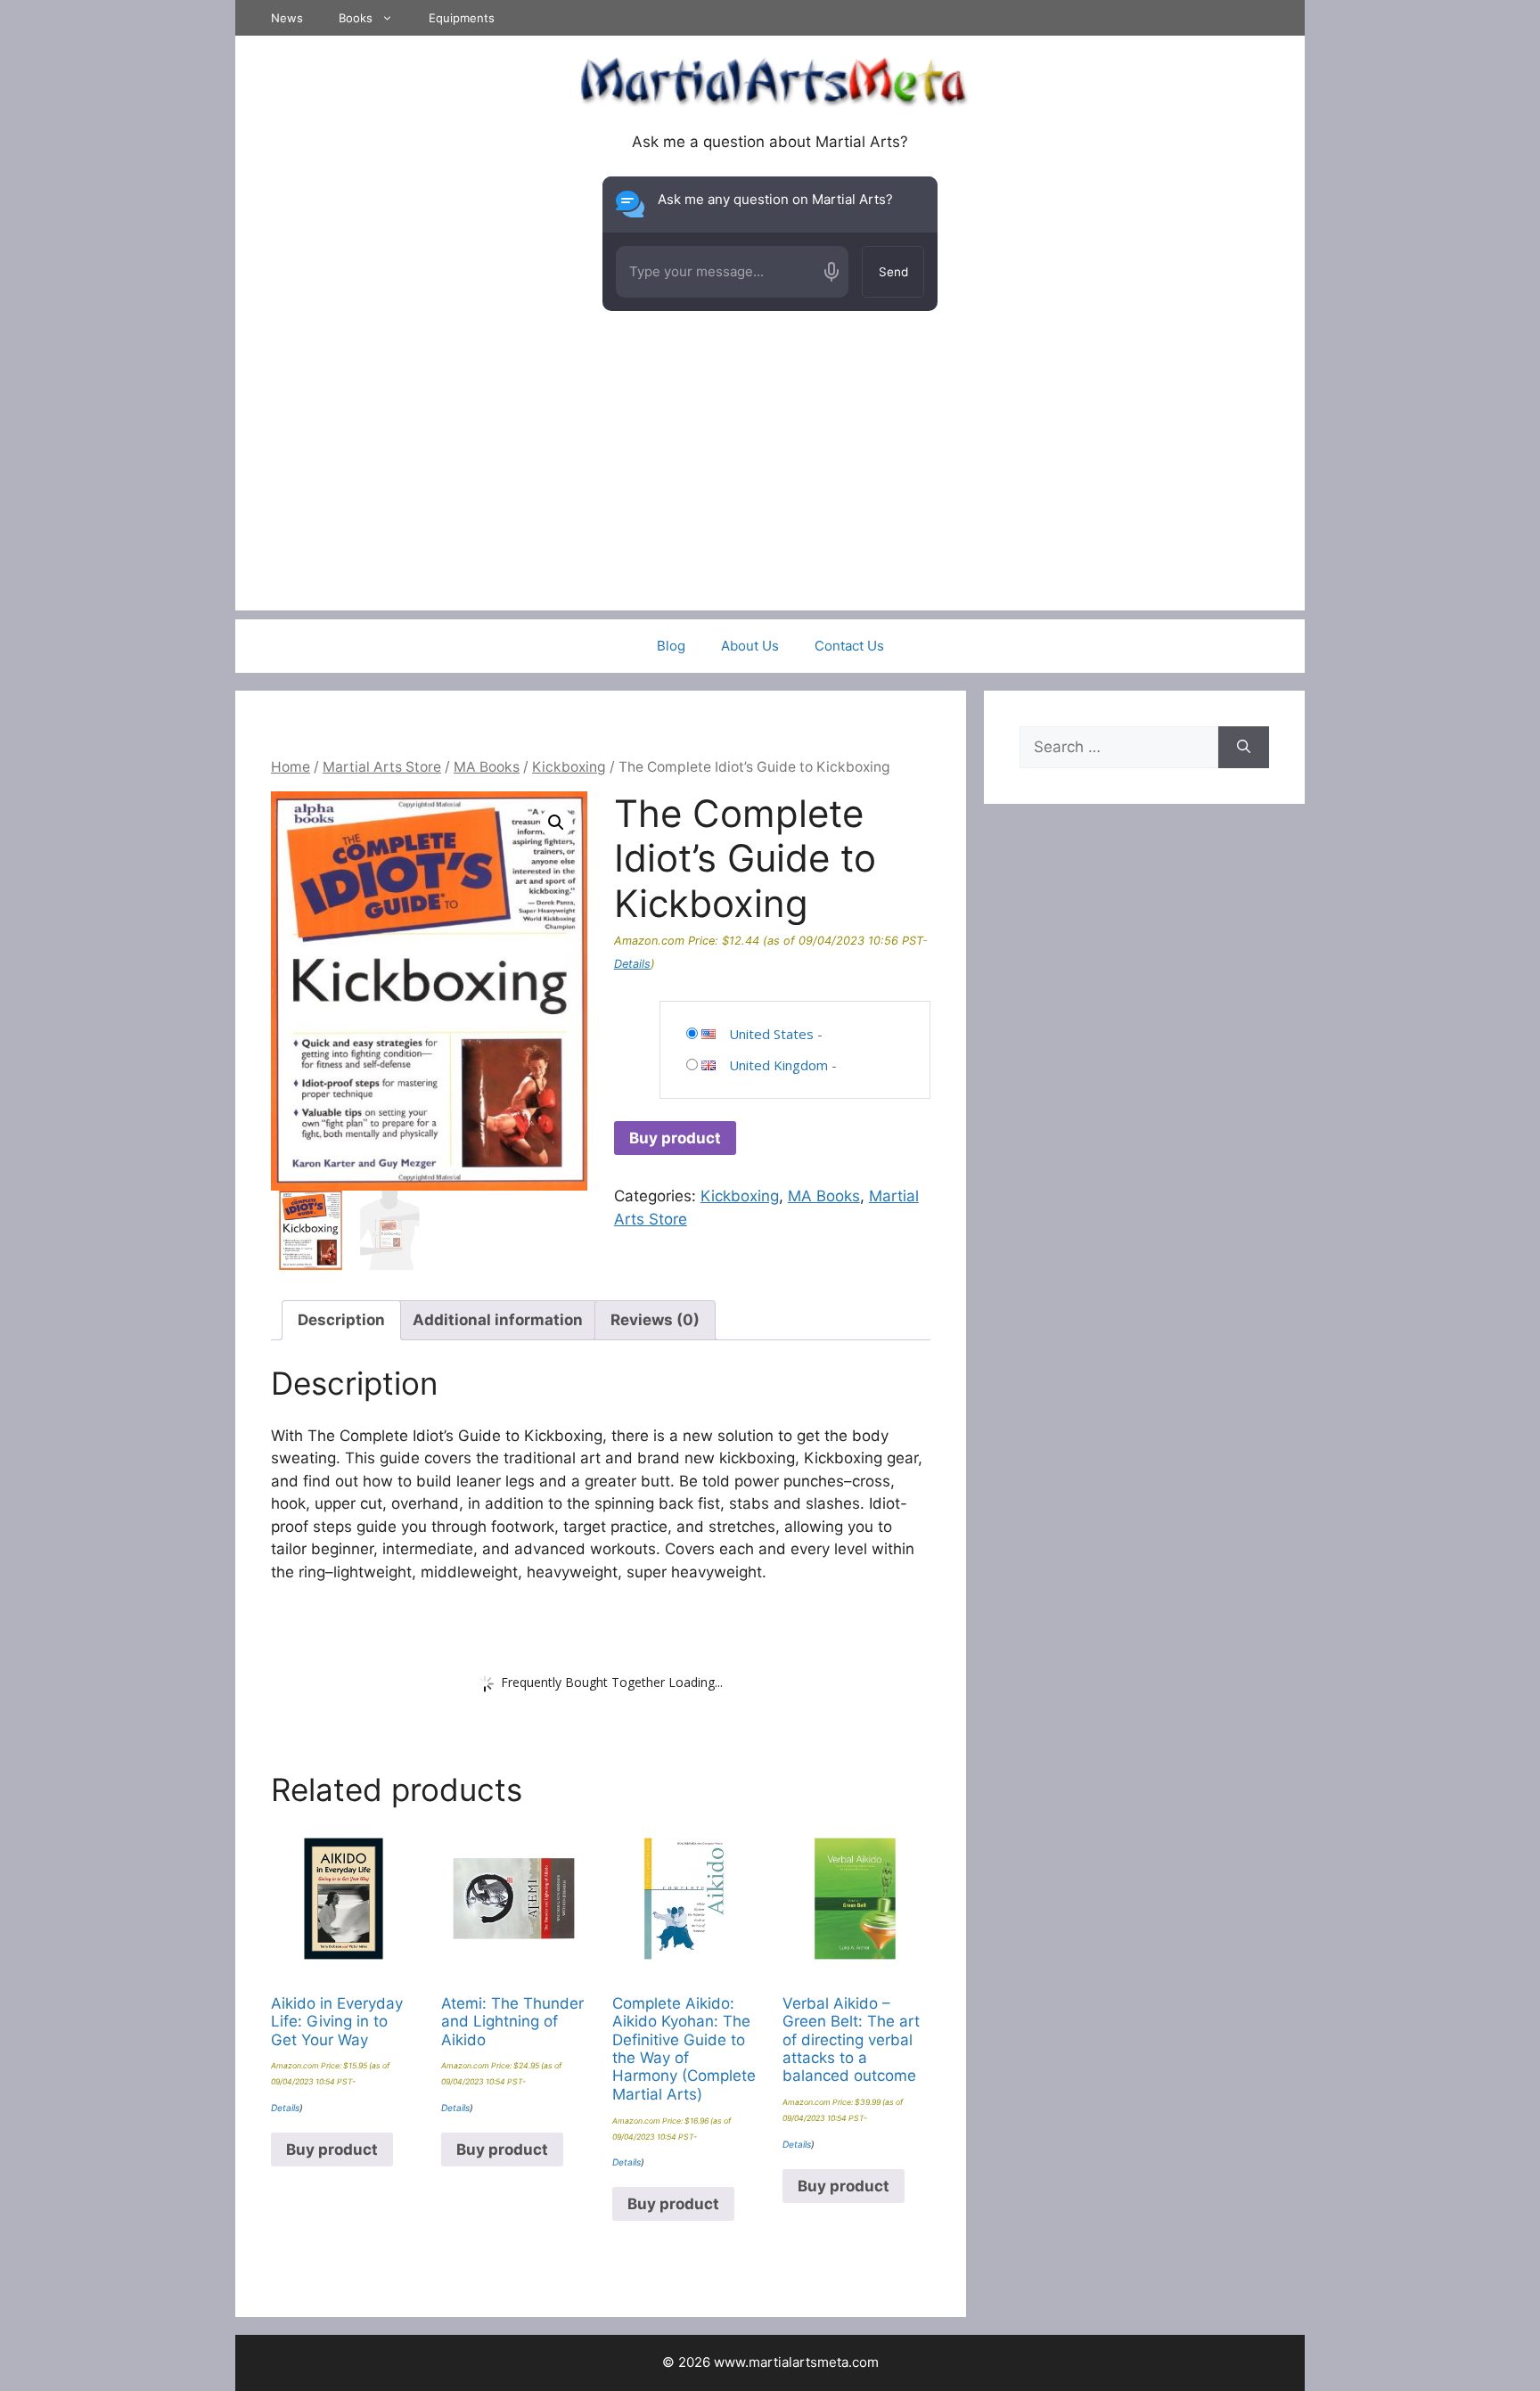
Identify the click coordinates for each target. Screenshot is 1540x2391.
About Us (750, 646)
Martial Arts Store (382, 767)
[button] (556, 823)
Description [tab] (341, 1320)
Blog (671, 646)
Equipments (462, 18)
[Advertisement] (770, 486)
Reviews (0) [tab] (655, 1320)
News (287, 18)
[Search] (1244, 748)
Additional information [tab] (498, 1320)
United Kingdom (778, 1065)
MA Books (487, 767)
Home (291, 767)
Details (632, 964)
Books (356, 18)
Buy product (675, 1138)
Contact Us (849, 646)
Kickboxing (569, 767)
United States (771, 1034)
